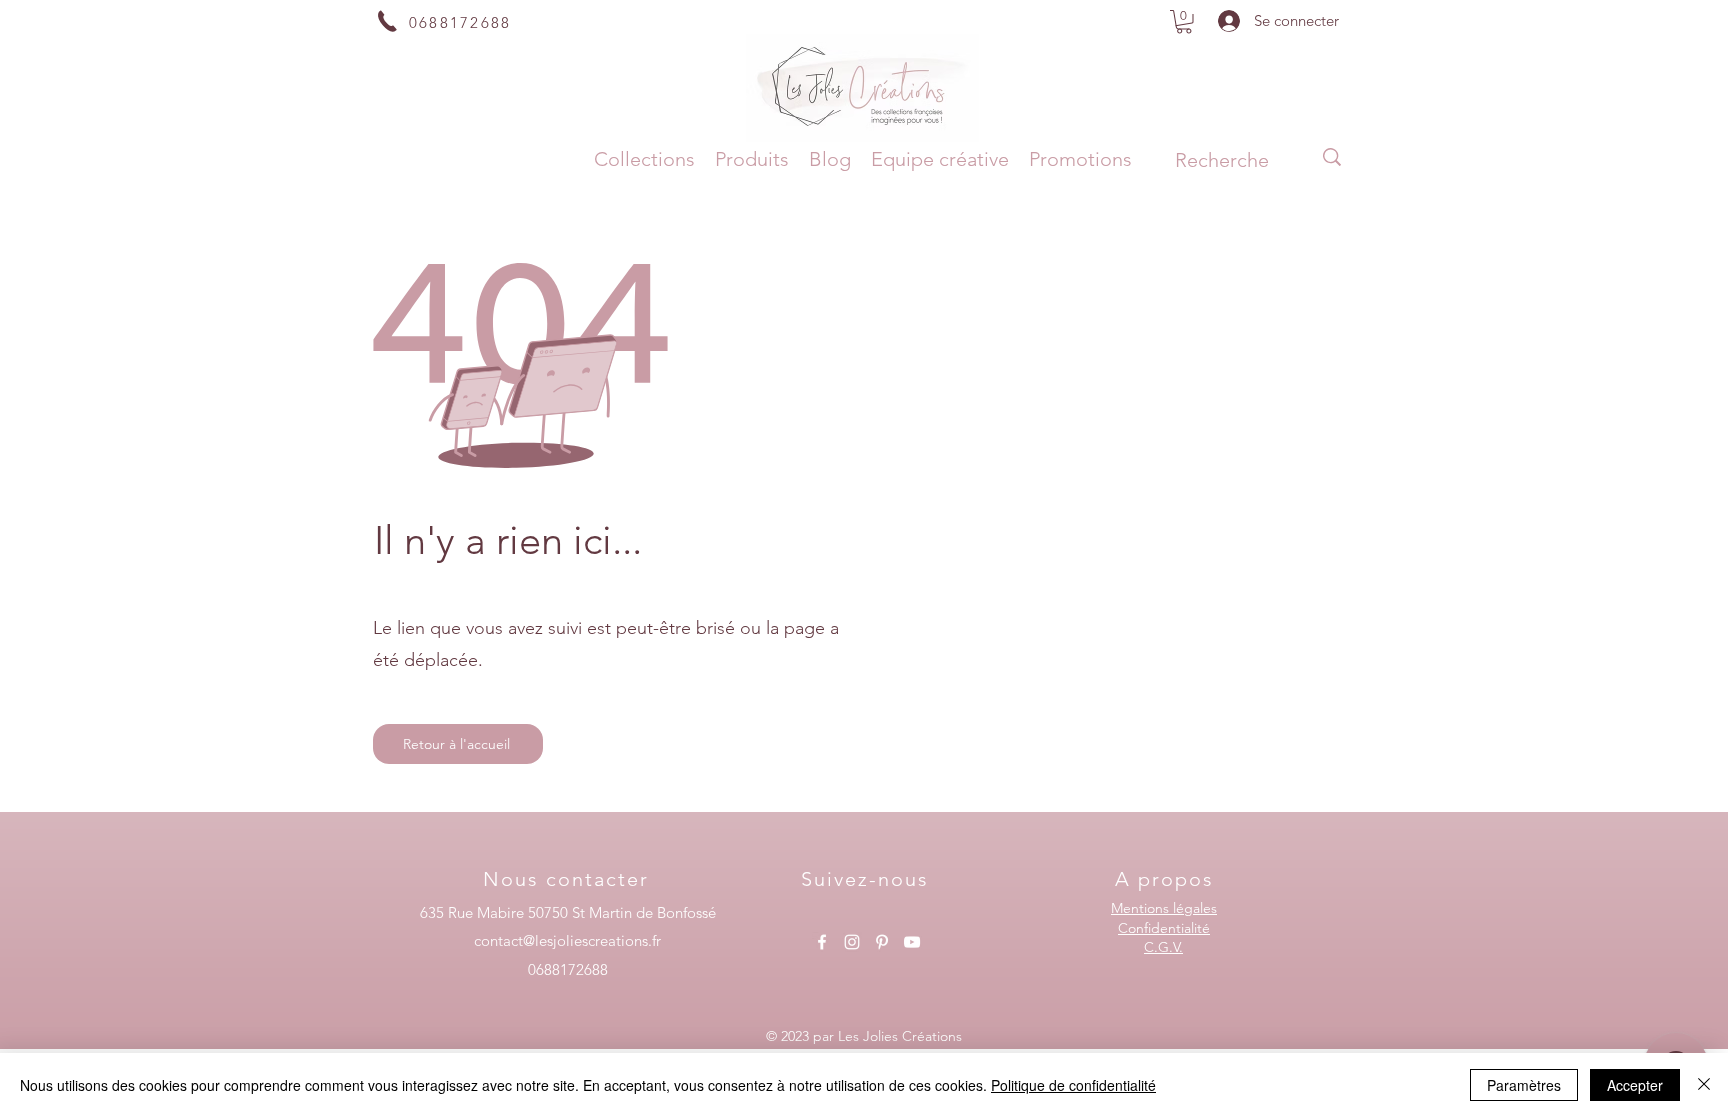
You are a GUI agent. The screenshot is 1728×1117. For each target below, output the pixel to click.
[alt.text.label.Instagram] (852, 942)
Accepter (1635, 1085)
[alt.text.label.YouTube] (912, 942)
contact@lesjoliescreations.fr (567, 940)
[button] (1184, 22)
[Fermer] (1704, 1085)
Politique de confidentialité (1073, 1085)
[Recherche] (1332, 157)
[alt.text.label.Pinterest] (882, 942)
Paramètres (1524, 1085)
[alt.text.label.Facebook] (822, 942)
